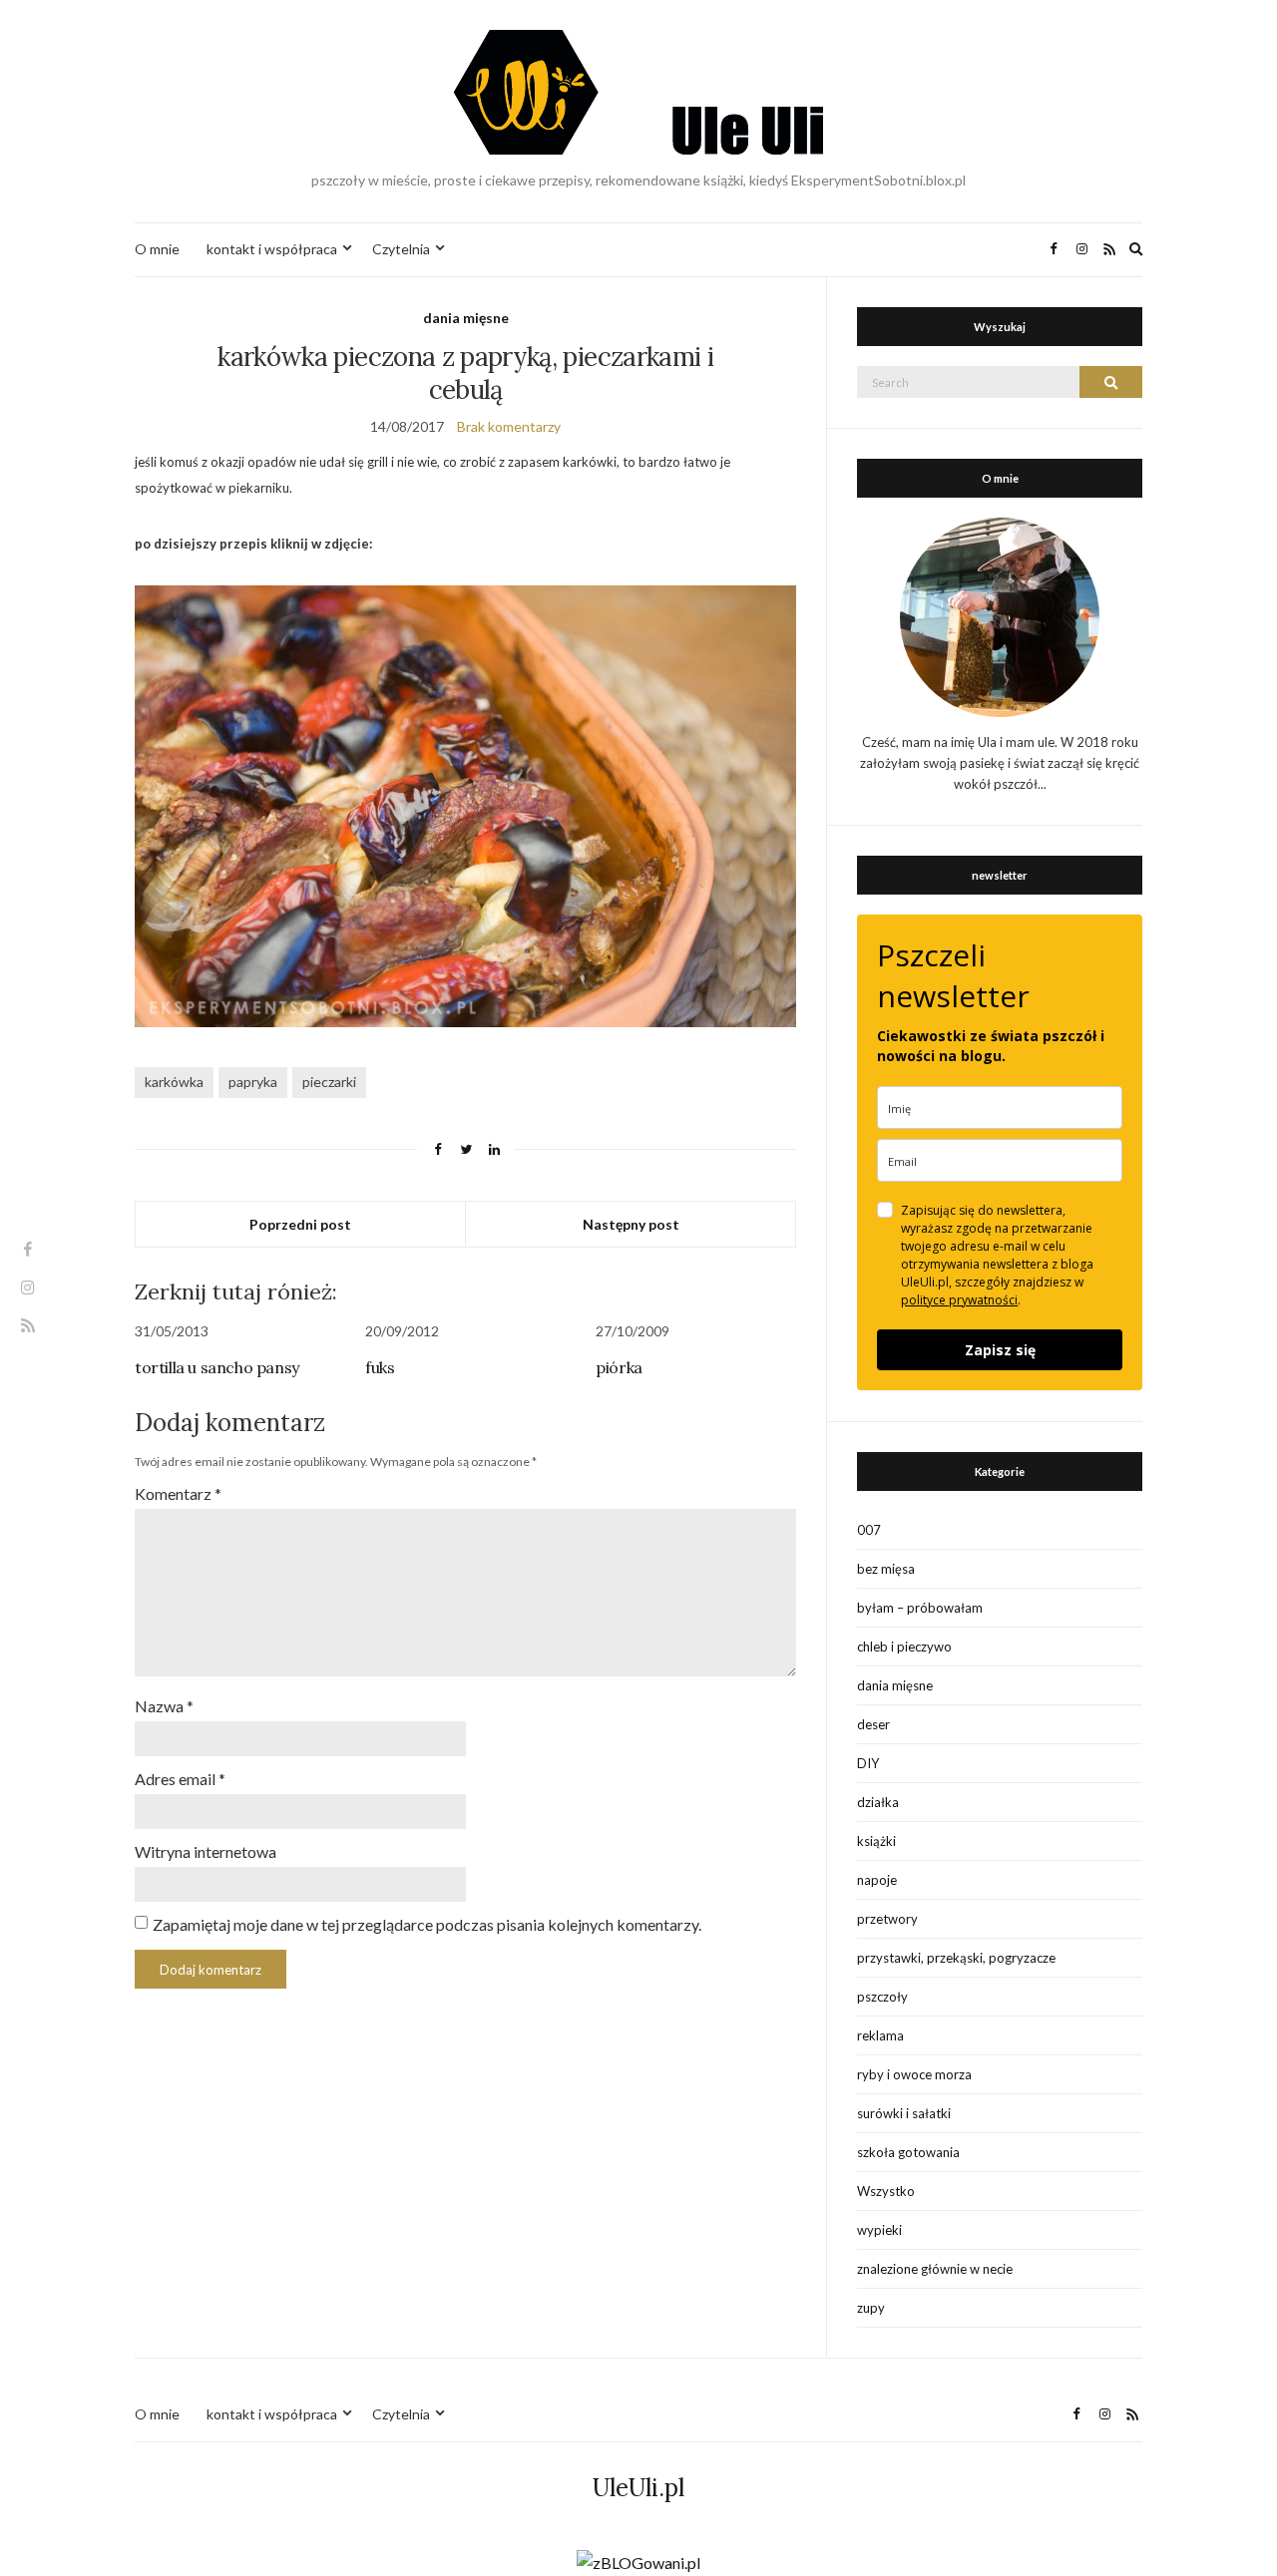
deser (873, 1724)
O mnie (157, 249)
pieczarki (329, 1082)
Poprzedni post (300, 1224)
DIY (868, 1763)
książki (876, 1841)
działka (878, 1802)
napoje (877, 1880)
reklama (880, 2035)
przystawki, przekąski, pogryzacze (956, 1958)
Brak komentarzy (509, 426)
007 (869, 1530)
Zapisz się (1000, 1350)
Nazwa (164, 1706)
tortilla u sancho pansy (217, 1367)
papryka (253, 1082)
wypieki (879, 2230)
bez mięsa (886, 1569)
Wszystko (886, 2191)
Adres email (180, 1779)
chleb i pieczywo (904, 1647)
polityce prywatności (959, 1300)
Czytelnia (401, 249)
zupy (871, 2308)
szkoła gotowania (908, 2152)
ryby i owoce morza (914, 2074)
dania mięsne (466, 318)
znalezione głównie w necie (935, 2269)
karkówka (174, 1082)
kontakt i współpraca (272, 249)
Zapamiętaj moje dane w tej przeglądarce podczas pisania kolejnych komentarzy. (427, 1924)
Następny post (631, 1224)
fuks (380, 1367)
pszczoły (882, 1997)
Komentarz (178, 1493)
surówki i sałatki (904, 2113)
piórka (619, 1367)
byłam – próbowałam (920, 1608)
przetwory (887, 1919)
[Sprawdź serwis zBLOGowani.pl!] (638, 2561)
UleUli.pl (638, 2488)
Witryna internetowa (206, 1851)
